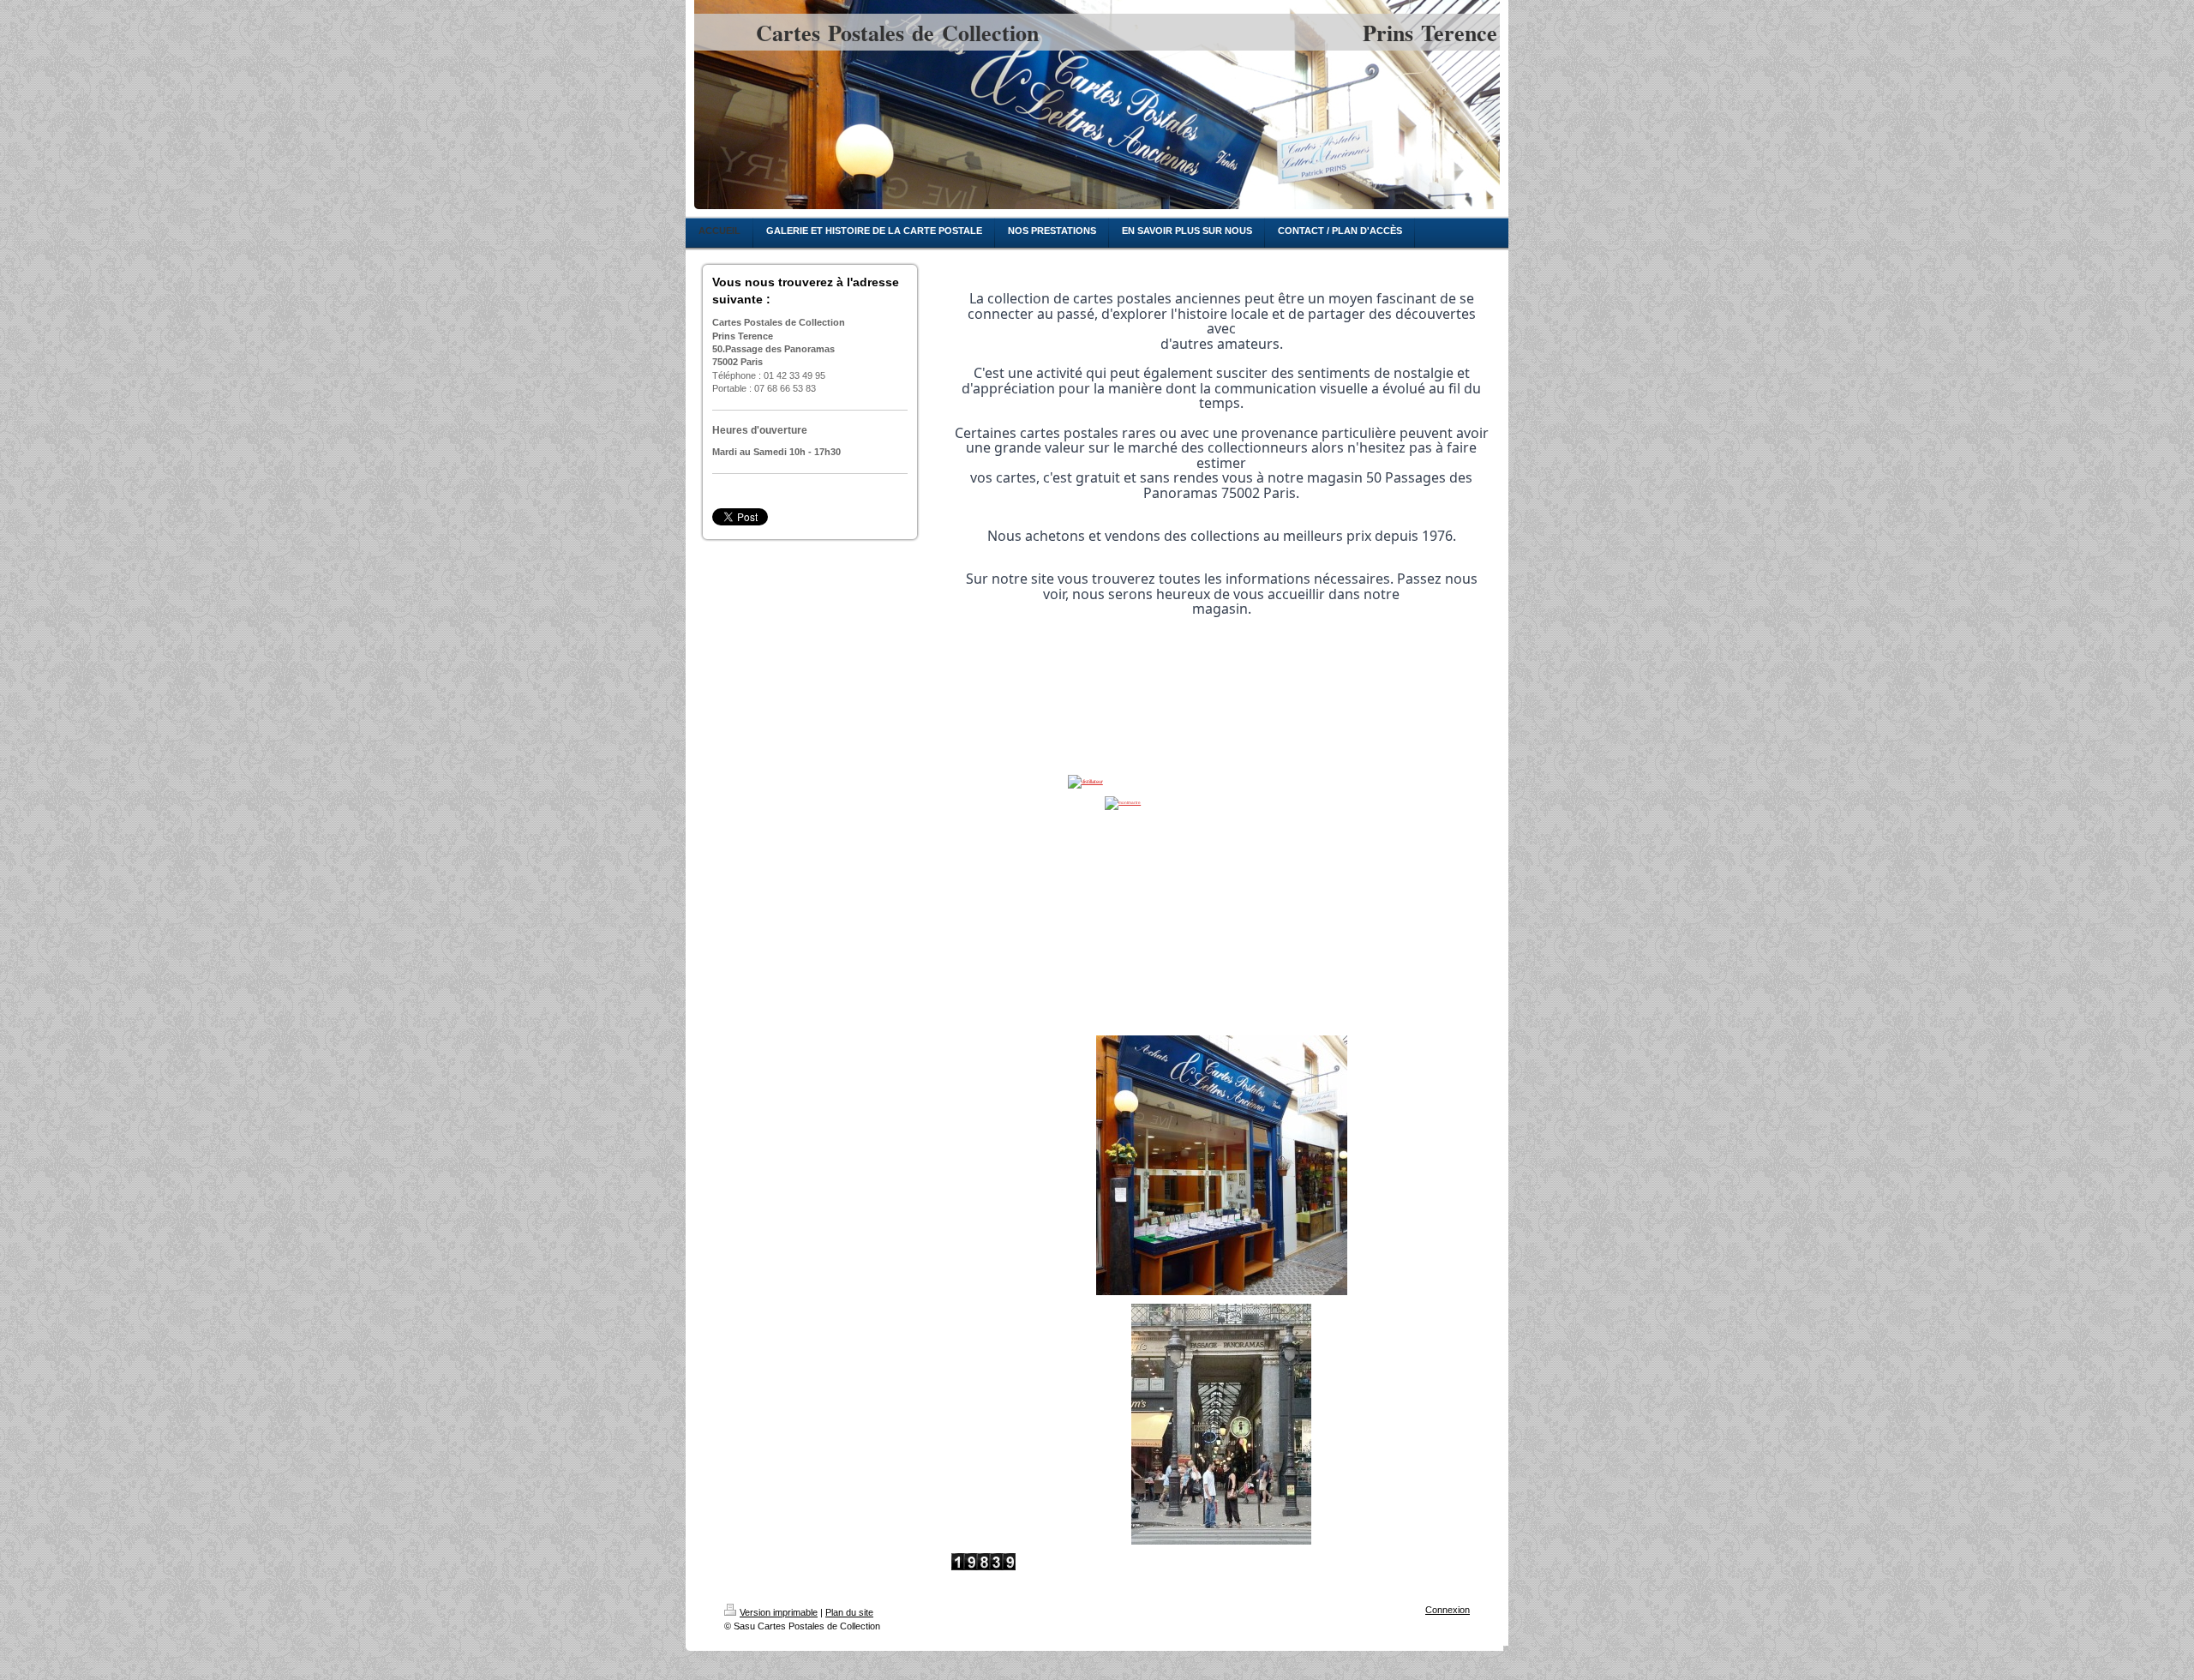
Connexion (1448, 1610)
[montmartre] (1221, 866)
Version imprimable (779, 1612)
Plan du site (849, 1612)
